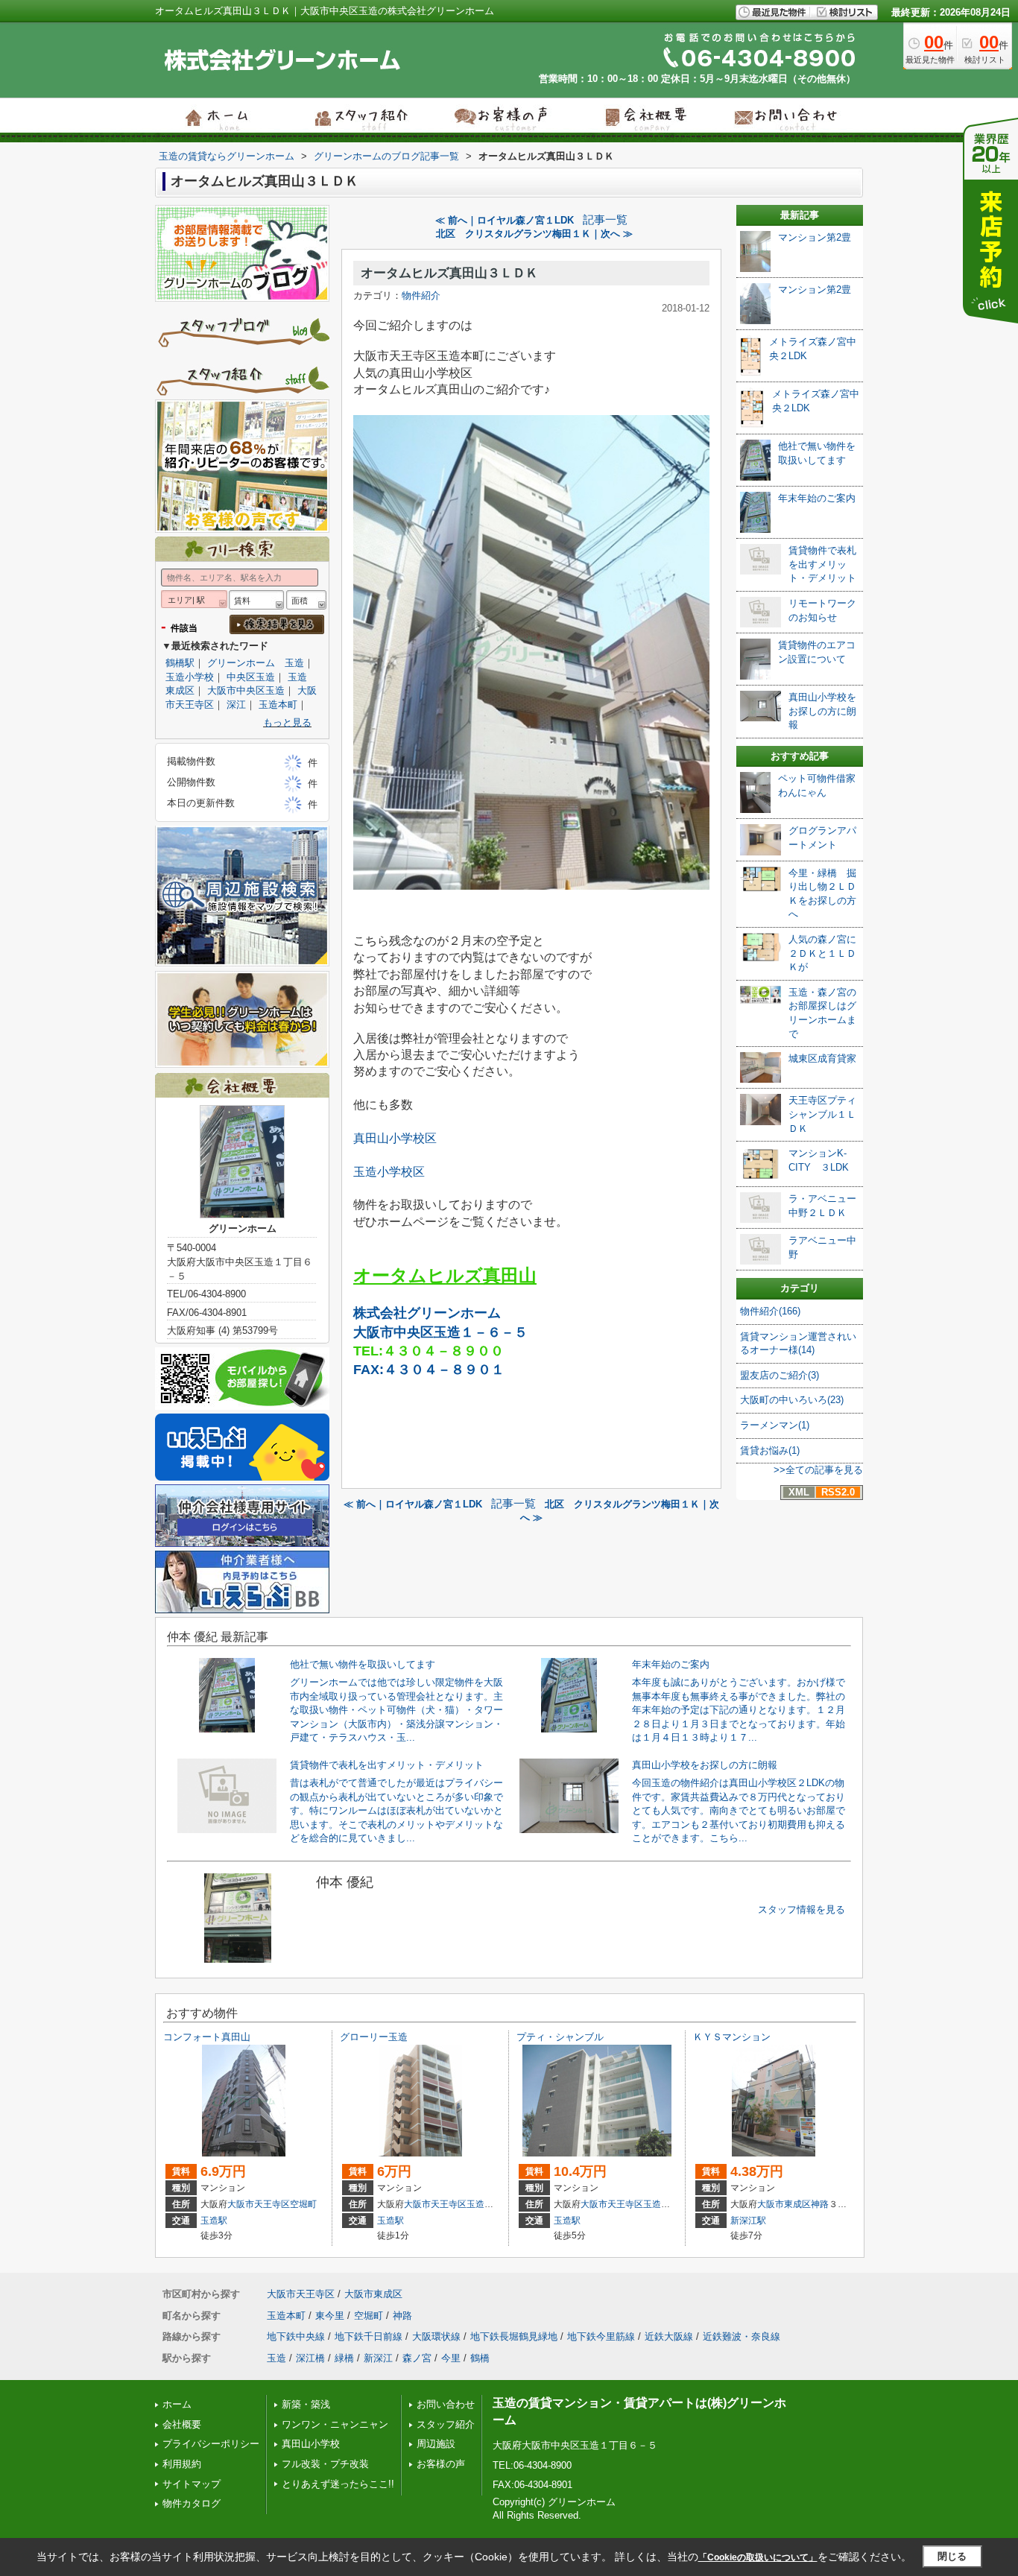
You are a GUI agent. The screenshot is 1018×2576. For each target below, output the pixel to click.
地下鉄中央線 (296, 2336)
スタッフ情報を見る (802, 1909)
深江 (236, 705)
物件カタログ (192, 2503)
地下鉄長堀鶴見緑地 (514, 2336)
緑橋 (344, 2358)
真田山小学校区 (395, 1138)
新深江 (378, 2358)
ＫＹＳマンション (732, 2037)
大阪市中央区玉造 (246, 690)
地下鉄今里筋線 (601, 2336)
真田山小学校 (311, 2444)
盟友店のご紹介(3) (780, 1375)
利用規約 (182, 2464)
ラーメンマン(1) (775, 1425)
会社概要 (182, 2424)
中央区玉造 (251, 677)
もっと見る (287, 722)
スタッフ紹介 (446, 2424)
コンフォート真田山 (207, 2037)
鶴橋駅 (180, 663)
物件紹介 (421, 295)
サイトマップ (192, 2484)
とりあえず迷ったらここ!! (338, 2484)
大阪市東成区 (784, 2204)
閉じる (952, 2556)
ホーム (177, 2404)
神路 (820, 2204)
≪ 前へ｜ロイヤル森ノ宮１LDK (505, 220)
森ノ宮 (417, 2358)
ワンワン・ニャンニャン (335, 2424)
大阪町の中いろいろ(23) (792, 1400)
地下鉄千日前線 (369, 2336)
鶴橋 (480, 2358)
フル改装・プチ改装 (325, 2464)
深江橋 (310, 2358)
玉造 (276, 2358)
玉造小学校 (190, 677)
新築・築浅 (306, 2404)
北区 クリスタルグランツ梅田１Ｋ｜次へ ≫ (534, 234)
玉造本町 (278, 705)
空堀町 (303, 2204)
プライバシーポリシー (211, 2444)
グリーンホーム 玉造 (256, 663)
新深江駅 (748, 2221)
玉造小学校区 (389, 1172)
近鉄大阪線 (669, 2336)
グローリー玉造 (374, 2037)
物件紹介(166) (770, 1311)
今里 (451, 2358)
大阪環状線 (436, 2336)
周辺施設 (436, 2444)
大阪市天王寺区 (259, 2204)
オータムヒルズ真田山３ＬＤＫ (449, 273)
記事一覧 (605, 220)
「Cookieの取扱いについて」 (758, 2557)
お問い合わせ (446, 2404)
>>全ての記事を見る (818, 1470)
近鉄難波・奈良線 (742, 2336)
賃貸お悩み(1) (770, 1450)
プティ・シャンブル (560, 2037)
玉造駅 (214, 2221)
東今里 (330, 2316)
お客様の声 (441, 2464)
